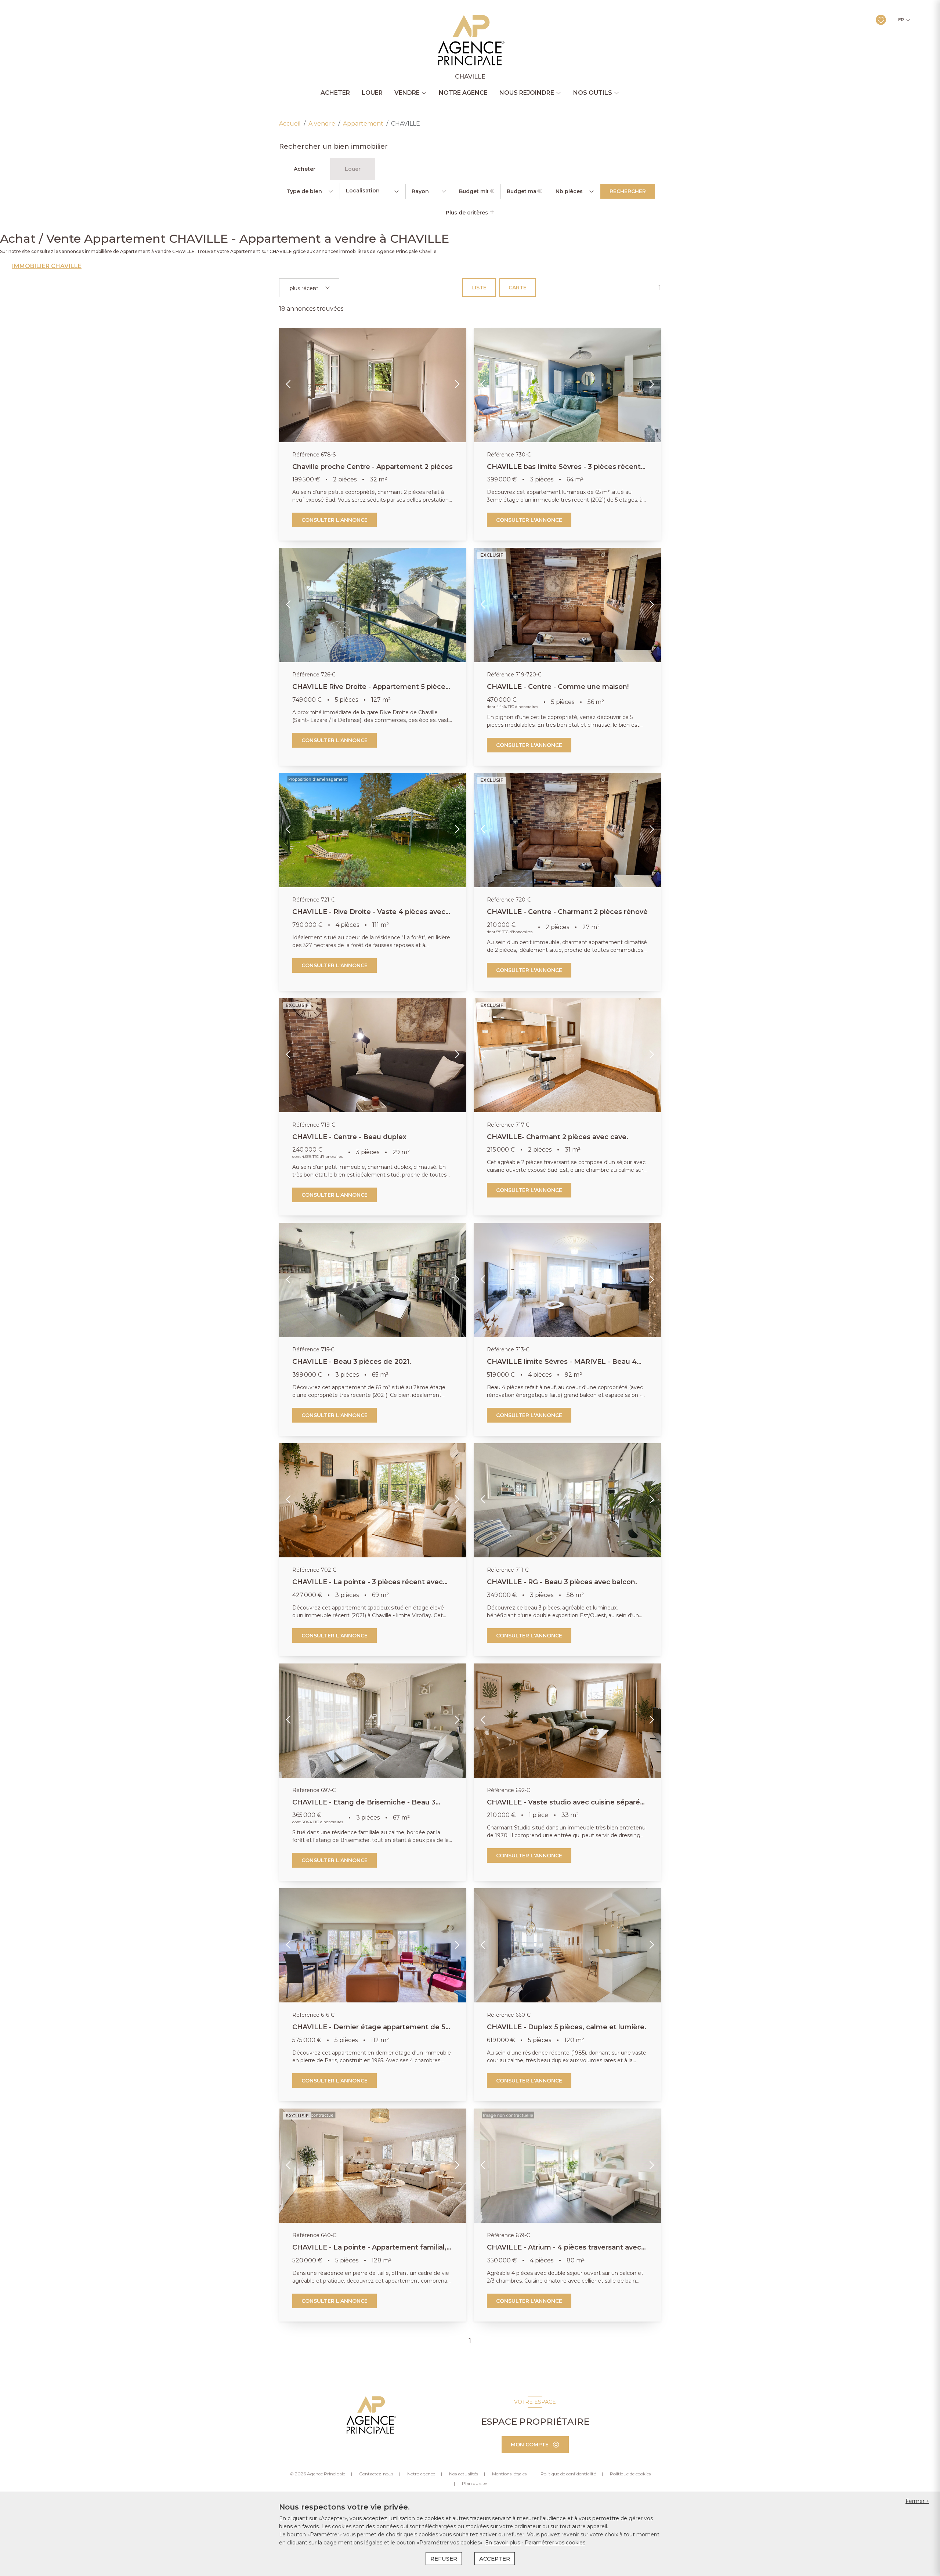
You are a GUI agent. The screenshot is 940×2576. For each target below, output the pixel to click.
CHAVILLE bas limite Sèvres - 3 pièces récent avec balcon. (564, 471)
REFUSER (444, 2559)
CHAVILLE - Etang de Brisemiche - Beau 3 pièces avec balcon (364, 1806)
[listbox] (309, 191)
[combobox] (373, 191)
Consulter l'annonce (335, 520)
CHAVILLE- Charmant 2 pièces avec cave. (558, 1137)
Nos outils (593, 93)
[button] (289, 385)
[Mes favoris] (881, 20)
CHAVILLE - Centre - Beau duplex (349, 1137)
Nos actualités (464, 2474)
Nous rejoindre (527, 93)
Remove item (315, 289)
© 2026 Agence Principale (317, 2474)
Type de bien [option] (304, 191)
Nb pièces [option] (569, 191)
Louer (372, 93)
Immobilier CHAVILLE (47, 266)
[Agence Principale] (370, 2415)
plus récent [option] (304, 288)
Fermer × (917, 2501)
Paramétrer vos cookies (555, 2543)
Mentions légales (509, 2474)
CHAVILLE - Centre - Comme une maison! (558, 687)
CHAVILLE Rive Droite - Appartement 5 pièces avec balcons (371, 691)
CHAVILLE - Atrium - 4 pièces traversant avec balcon (564, 2251)
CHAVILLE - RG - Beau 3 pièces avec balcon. (562, 1582)
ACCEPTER (495, 2559)
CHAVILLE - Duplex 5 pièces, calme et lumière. (567, 2027)
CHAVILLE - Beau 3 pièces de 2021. (352, 1362)
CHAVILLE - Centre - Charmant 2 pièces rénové (567, 912)
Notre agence (463, 93)
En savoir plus (503, 2543)
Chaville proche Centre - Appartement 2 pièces (373, 467)
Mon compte (530, 2445)
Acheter (335, 93)
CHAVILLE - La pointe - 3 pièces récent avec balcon (368, 1586)
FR (901, 20)
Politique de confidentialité (568, 2474)
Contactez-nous (376, 2474)
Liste (479, 288)
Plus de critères (468, 213)
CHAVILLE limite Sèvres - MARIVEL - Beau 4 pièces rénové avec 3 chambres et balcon (562, 1366)
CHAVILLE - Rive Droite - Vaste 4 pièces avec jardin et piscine (369, 916)
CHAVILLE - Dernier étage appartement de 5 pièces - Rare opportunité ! (369, 2031)
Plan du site (474, 2483)
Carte (518, 288)
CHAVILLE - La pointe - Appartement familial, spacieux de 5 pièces (369, 2251)
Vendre (407, 93)
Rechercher (628, 191)
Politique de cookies (630, 2474)
